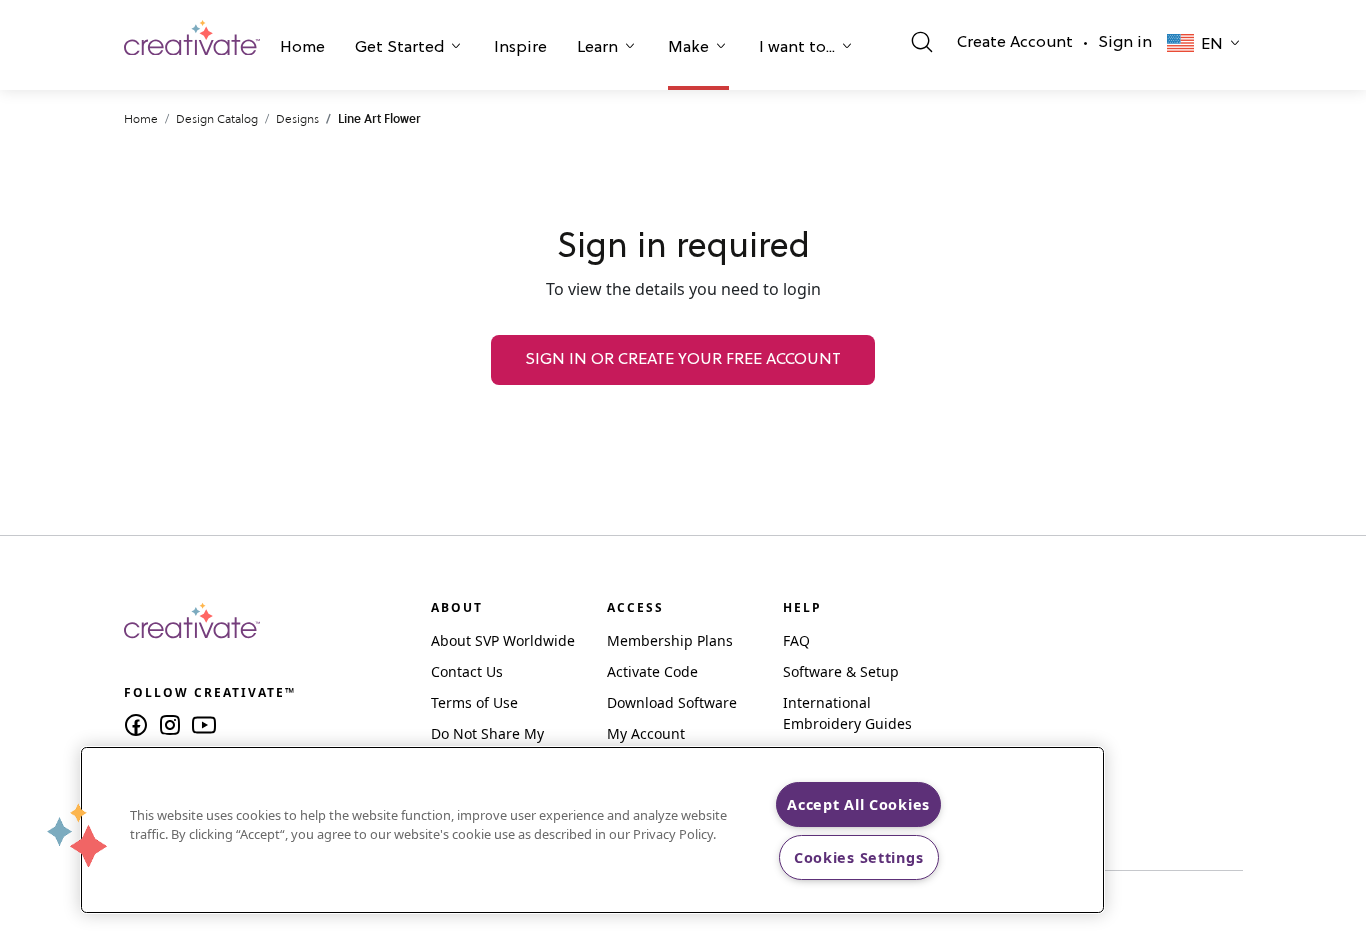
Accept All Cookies (858, 804)
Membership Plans (670, 640)
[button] (302, 50)
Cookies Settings (859, 857)
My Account (646, 733)
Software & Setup (841, 671)
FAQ (796, 640)
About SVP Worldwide (503, 640)
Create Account (1015, 43)
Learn (597, 48)
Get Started (399, 48)
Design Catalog (217, 118)
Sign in (1125, 43)
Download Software (672, 702)
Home (302, 48)
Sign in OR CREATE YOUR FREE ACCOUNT (683, 360)
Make (688, 48)
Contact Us (467, 671)
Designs (297, 118)
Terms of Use (474, 702)
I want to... (797, 48)
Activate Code (652, 671)
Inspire (520, 48)
